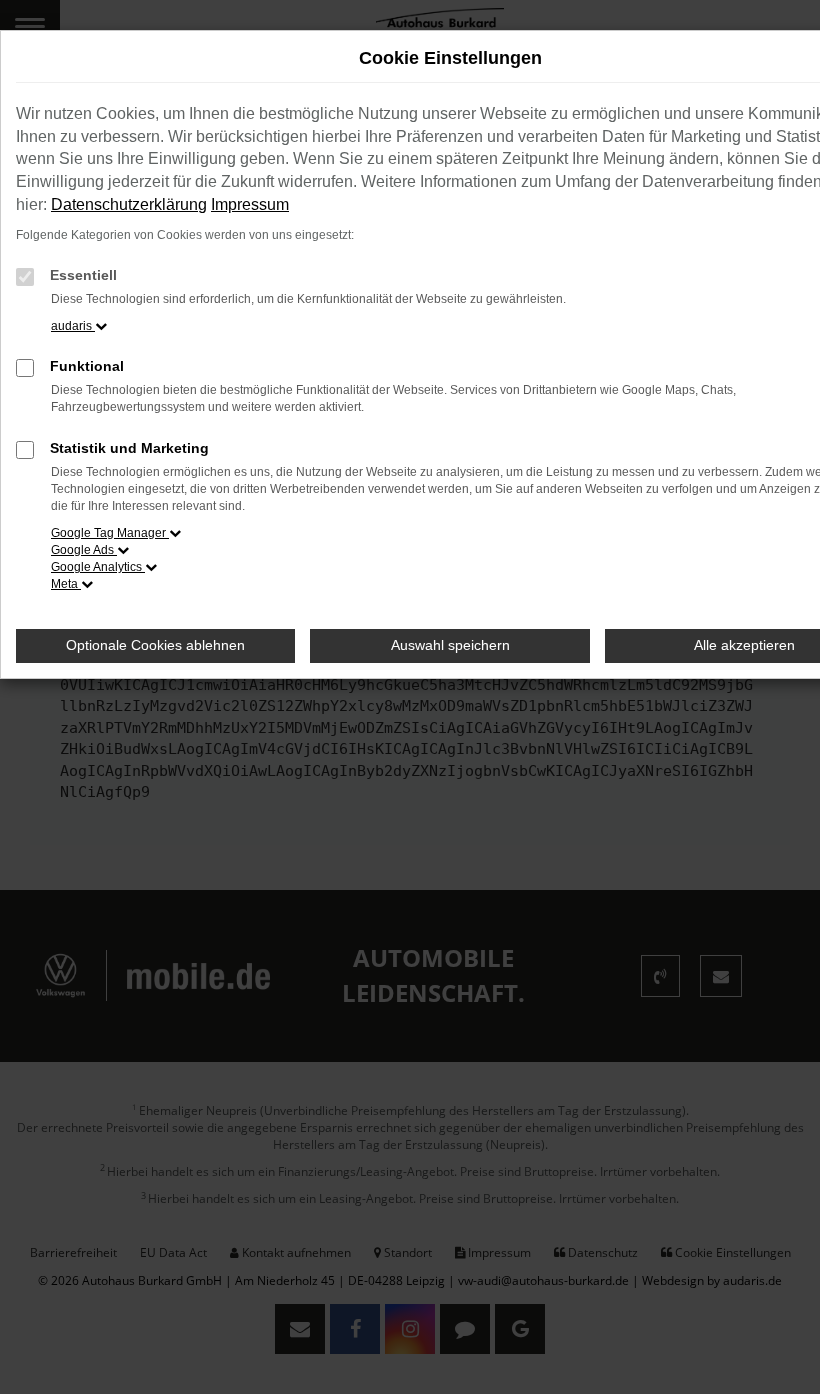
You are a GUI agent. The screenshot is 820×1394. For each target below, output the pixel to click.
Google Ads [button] (84, 550)
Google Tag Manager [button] (110, 533)
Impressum (250, 204)
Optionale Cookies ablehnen (155, 645)
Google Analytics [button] (98, 567)
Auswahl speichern (450, 645)
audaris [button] (73, 326)
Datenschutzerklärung (129, 204)
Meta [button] (66, 584)
